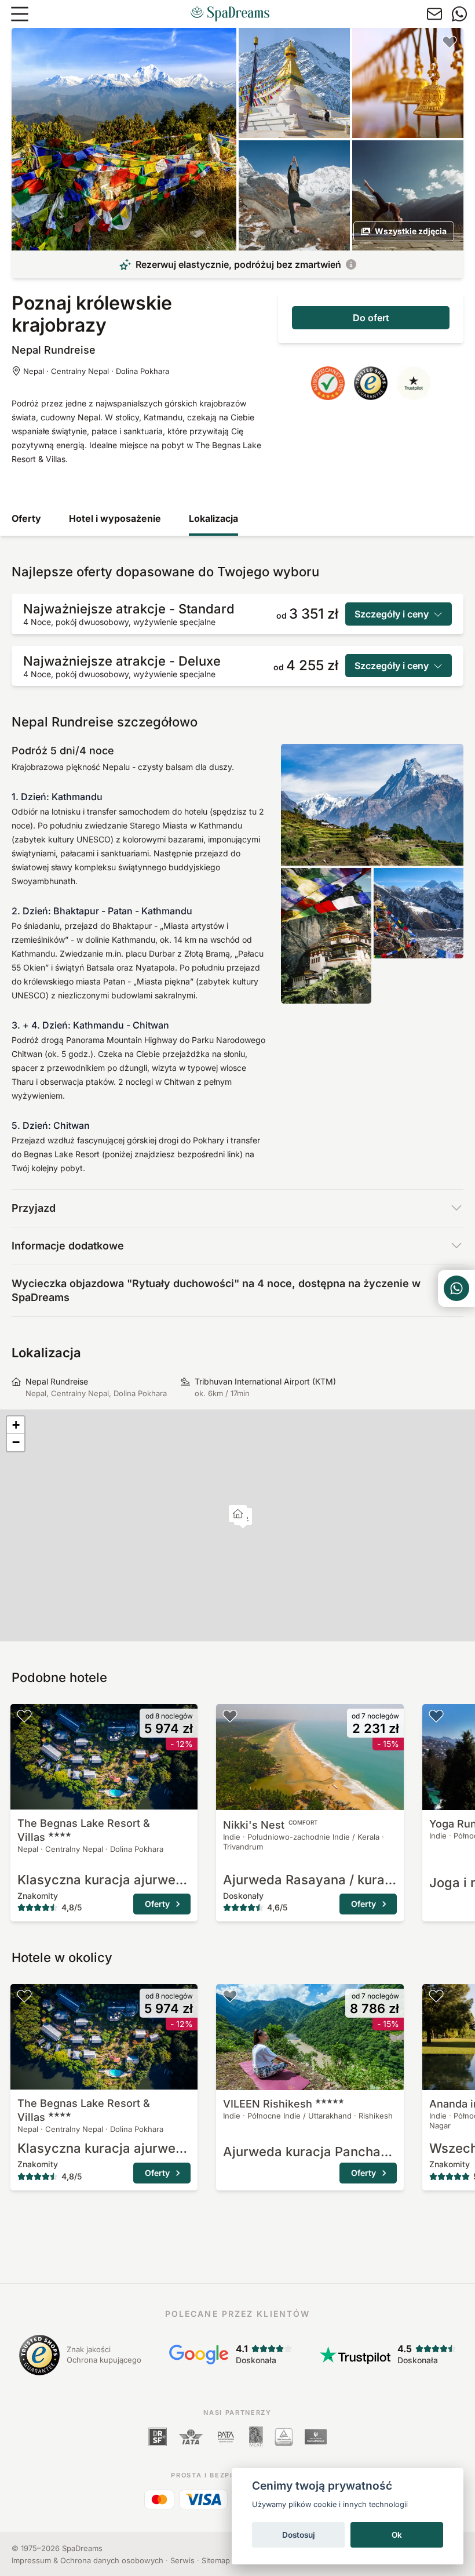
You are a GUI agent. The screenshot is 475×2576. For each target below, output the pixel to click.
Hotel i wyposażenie (115, 518)
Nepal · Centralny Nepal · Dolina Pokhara (96, 371)
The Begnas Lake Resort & (84, 1830)
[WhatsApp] (459, 14)
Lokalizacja (213, 518)
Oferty (26, 518)
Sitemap (216, 2560)
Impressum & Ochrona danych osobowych (87, 2560)
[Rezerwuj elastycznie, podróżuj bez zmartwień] (351, 264)
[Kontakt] (434, 14)
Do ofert (371, 318)
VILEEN (268, 2104)
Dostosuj (299, 2535)
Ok (397, 2535)
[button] (238, 1515)
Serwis (182, 2560)
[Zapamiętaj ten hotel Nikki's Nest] (230, 1716)
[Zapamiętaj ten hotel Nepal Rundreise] (450, 42)
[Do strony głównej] (230, 14)
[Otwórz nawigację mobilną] (20, 14)
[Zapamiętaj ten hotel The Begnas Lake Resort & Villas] (24, 1716)
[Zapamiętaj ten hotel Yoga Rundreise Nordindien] (436, 1716)
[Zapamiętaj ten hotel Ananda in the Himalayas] (436, 1996)
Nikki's (271, 1825)
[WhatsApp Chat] (456, 1288)
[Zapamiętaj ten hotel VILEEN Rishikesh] (230, 1996)
